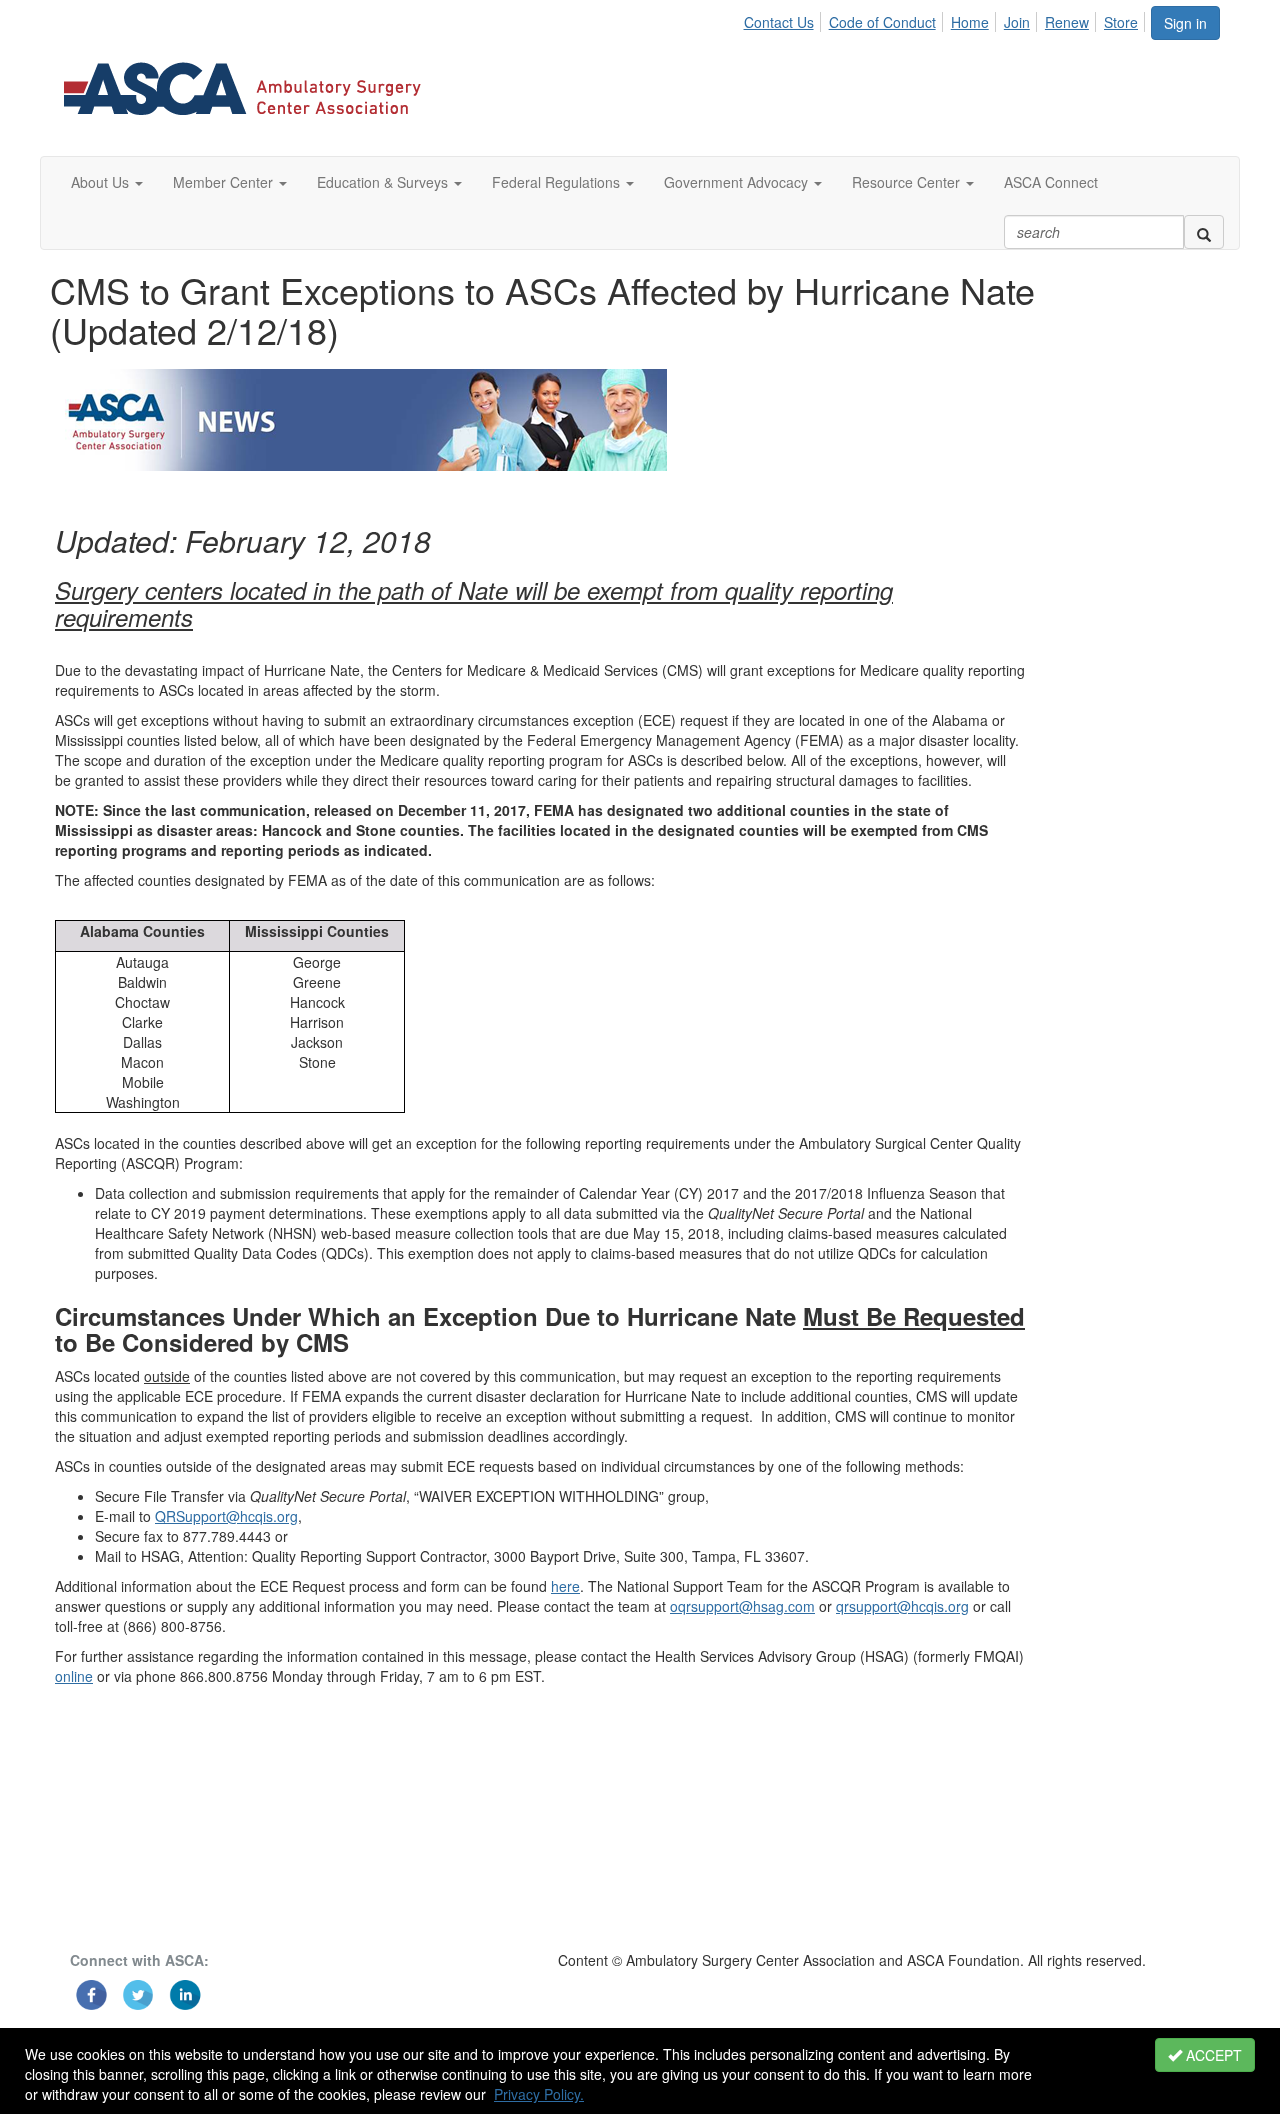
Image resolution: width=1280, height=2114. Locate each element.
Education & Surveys (384, 182)
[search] (1204, 232)
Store (1121, 22)
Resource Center (908, 182)
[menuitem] (783, 19)
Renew (1067, 22)
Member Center (225, 182)
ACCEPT (1212, 2055)
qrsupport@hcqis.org (902, 1606)
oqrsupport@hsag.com (742, 1606)
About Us (102, 182)
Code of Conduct (882, 22)
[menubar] (946, 19)
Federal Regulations (558, 182)
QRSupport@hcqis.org (226, 1516)
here (565, 1586)
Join (1017, 22)
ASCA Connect (1051, 182)
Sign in (1185, 23)
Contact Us (779, 22)
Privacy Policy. (539, 2094)
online (74, 1676)
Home (970, 22)
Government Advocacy (738, 182)
